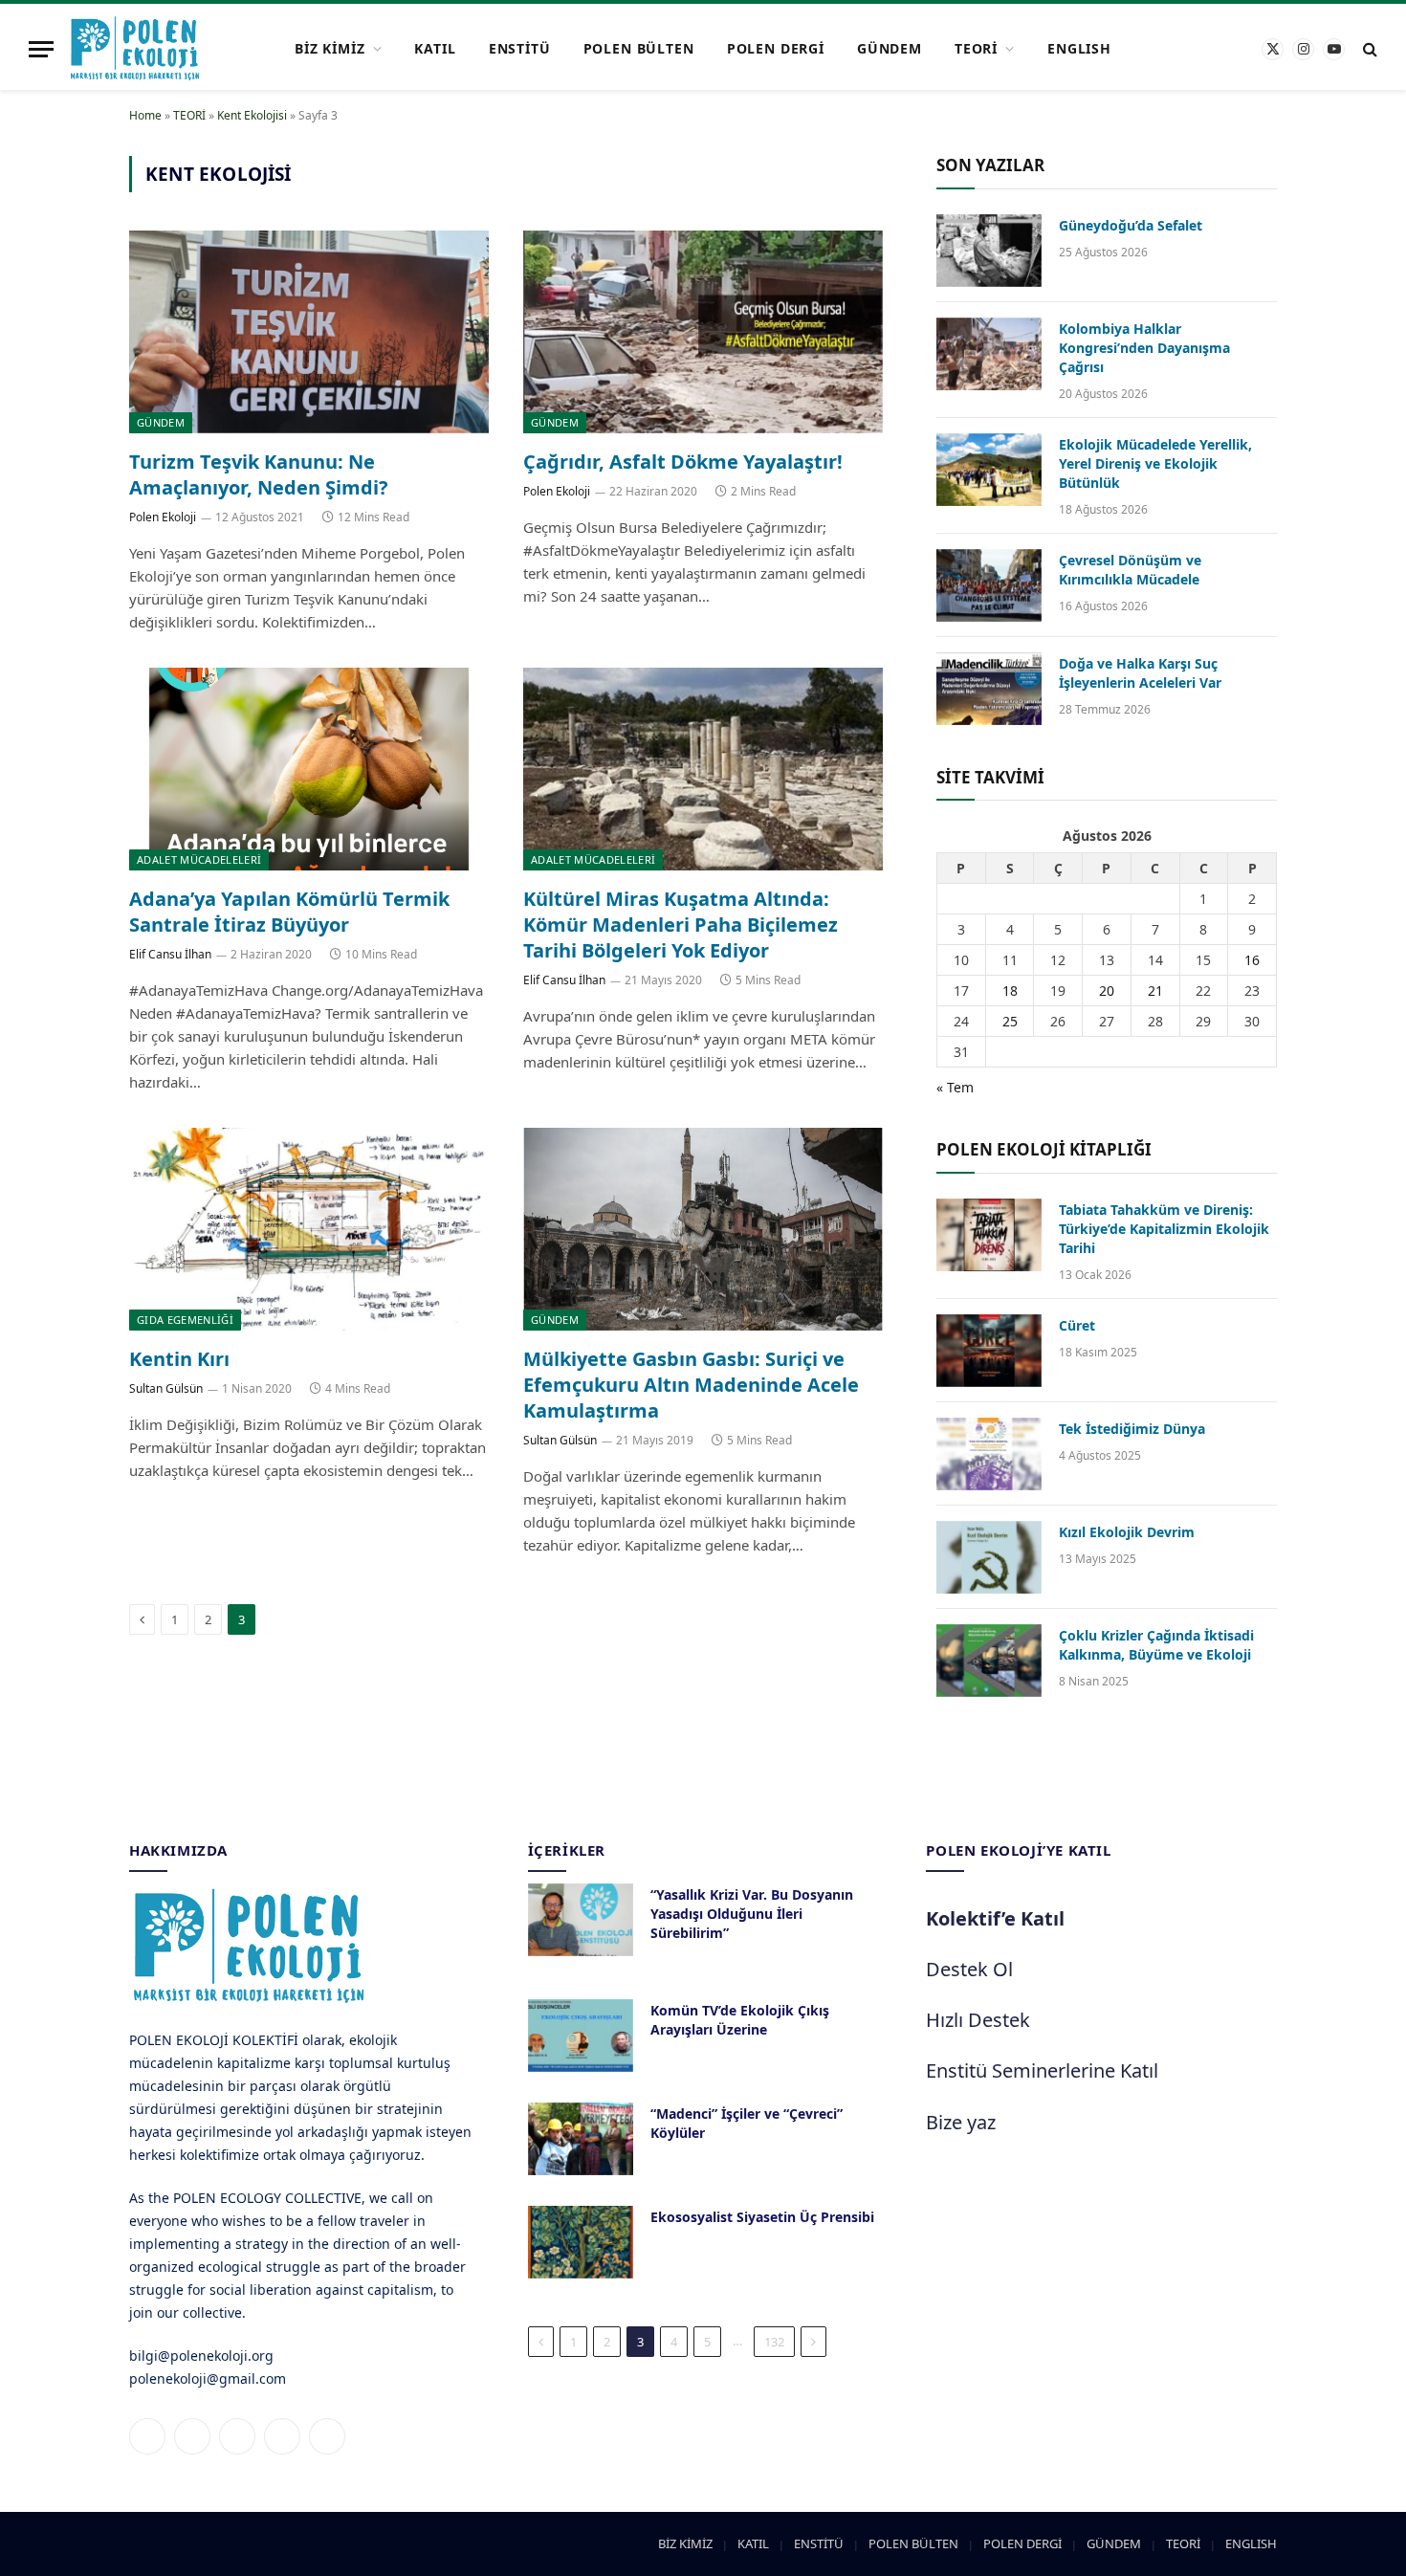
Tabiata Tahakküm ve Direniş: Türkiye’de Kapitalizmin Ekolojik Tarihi (1164, 1229)
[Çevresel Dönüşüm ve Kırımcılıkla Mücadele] (989, 585)
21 (1155, 991)
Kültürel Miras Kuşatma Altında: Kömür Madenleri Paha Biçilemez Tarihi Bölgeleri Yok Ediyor (681, 925)
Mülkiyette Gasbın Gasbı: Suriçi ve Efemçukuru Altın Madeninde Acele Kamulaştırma (691, 1385)
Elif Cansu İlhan (170, 954)
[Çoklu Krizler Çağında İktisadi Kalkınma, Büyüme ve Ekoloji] (989, 1661)
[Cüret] (989, 1351)
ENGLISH (1079, 48)
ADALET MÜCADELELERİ (199, 859)
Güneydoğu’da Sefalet (1131, 225)
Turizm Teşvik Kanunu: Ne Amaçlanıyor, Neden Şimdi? (259, 474)
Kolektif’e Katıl (995, 1918)
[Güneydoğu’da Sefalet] (989, 251)
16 (1252, 960)
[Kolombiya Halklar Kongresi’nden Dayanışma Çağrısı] (989, 354)
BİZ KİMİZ (330, 48)
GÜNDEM (890, 48)
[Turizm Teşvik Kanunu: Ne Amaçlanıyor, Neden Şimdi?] (309, 332)
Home (145, 115)
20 (1107, 991)
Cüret (1077, 1325)
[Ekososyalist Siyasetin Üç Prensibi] (581, 2242)
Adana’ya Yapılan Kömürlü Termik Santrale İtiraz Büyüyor (289, 912)
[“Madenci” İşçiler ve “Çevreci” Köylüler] (581, 2139)
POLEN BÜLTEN (639, 48)
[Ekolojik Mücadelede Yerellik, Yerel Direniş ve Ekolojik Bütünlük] (989, 470)
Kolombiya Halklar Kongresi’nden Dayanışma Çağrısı (1144, 348)
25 (1010, 1021)
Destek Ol (969, 1969)
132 (774, 2342)
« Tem (955, 1087)
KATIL (435, 48)
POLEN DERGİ (776, 48)
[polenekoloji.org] (135, 49)
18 (1010, 991)
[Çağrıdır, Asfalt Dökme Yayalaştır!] (703, 332)
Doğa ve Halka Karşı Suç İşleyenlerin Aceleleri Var (1140, 673)
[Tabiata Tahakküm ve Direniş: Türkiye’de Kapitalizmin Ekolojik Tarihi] (989, 1235)
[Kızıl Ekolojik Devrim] (989, 1557)
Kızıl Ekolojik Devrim (1127, 1532)
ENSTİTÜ (520, 48)
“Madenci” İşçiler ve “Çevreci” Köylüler (747, 2123)
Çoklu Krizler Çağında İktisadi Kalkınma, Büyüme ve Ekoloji (1156, 1645)
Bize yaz (961, 2122)
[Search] (1368, 49)
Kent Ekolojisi (252, 115)
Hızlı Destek (978, 2020)
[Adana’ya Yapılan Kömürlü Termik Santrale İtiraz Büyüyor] (309, 769)
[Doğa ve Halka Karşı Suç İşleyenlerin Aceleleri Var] (989, 689)
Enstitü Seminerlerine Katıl (1042, 2070)
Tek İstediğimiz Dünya (1132, 1429)
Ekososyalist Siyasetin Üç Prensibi (762, 2217)
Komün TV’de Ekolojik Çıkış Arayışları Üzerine (740, 2020)
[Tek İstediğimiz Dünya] (989, 1454)
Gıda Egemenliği (185, 1320)
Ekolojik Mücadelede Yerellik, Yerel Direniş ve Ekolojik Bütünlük (1155, 463)
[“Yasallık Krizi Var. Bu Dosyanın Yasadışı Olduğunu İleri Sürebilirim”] (581, 1920)
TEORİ (976, 48)
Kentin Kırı (179, 1359)
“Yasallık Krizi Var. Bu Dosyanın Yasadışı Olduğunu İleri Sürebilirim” (752, 1914)
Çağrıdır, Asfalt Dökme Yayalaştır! (683, 462)
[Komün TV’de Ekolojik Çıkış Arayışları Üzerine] (581, 2036)
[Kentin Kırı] (309, 1229)
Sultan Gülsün (166, 1388)
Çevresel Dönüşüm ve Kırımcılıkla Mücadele (1130, 570)
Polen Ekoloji (163, 517)
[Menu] (41, 49)
